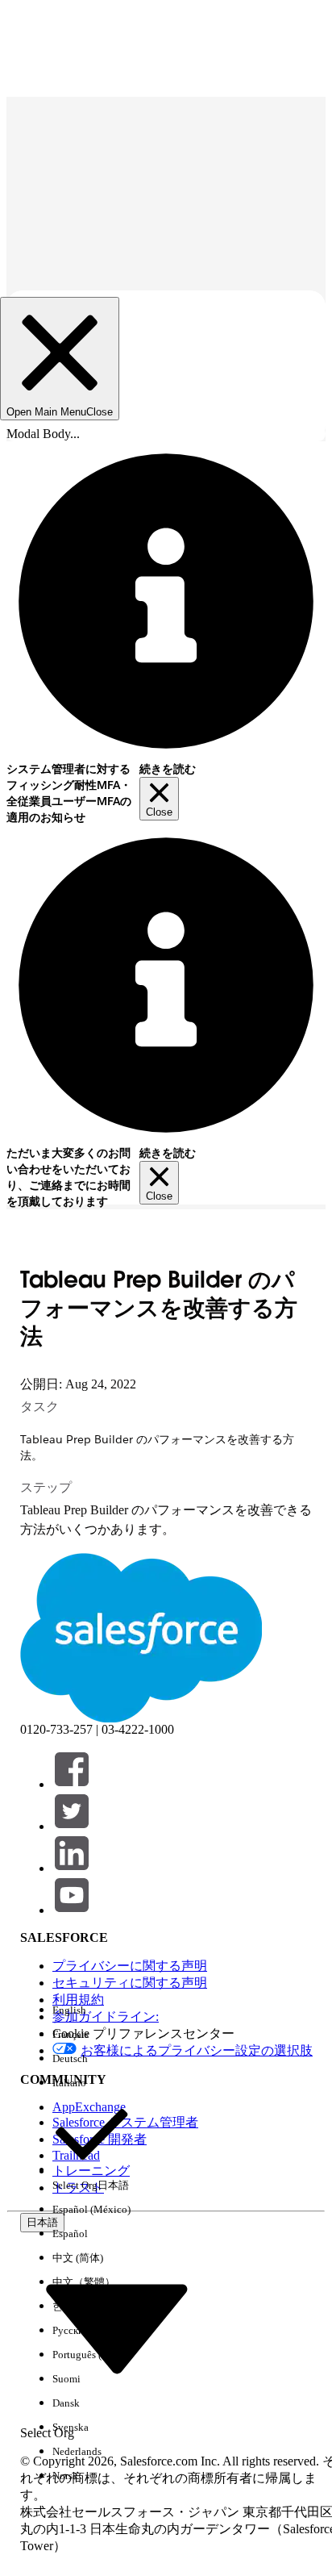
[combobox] (117, 2327)
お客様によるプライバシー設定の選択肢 (197, 2050)
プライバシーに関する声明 (130, 1966)
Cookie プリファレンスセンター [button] (143, 2033)
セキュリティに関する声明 (130, 1983)
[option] (91, 2010)
